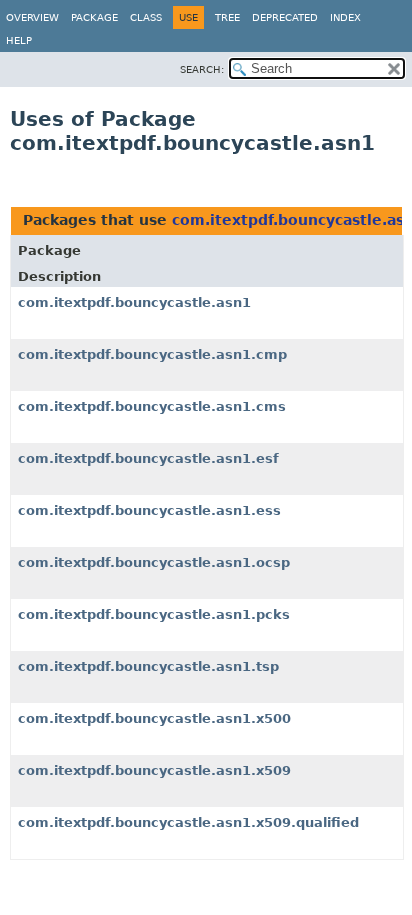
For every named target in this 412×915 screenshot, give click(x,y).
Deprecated (285, 17)
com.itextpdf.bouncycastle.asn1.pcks (154, 614)
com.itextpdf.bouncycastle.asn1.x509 (154, 770)
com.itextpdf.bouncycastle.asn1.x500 (154, 718)
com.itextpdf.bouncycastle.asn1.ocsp (154, 562)
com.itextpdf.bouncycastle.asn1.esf (148, 458)
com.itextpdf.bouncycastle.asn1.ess (149, 510)
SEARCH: (202, 69)
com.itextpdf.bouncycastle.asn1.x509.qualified (188, 822)
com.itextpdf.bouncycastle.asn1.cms (152, 406)
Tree (227, 17)
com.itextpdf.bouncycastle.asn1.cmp (152, 354)
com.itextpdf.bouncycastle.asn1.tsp (148, 666)
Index (345, 17)
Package (94, 17)
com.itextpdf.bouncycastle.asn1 (134, 302)
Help (19, 40)
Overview (32, 17)
